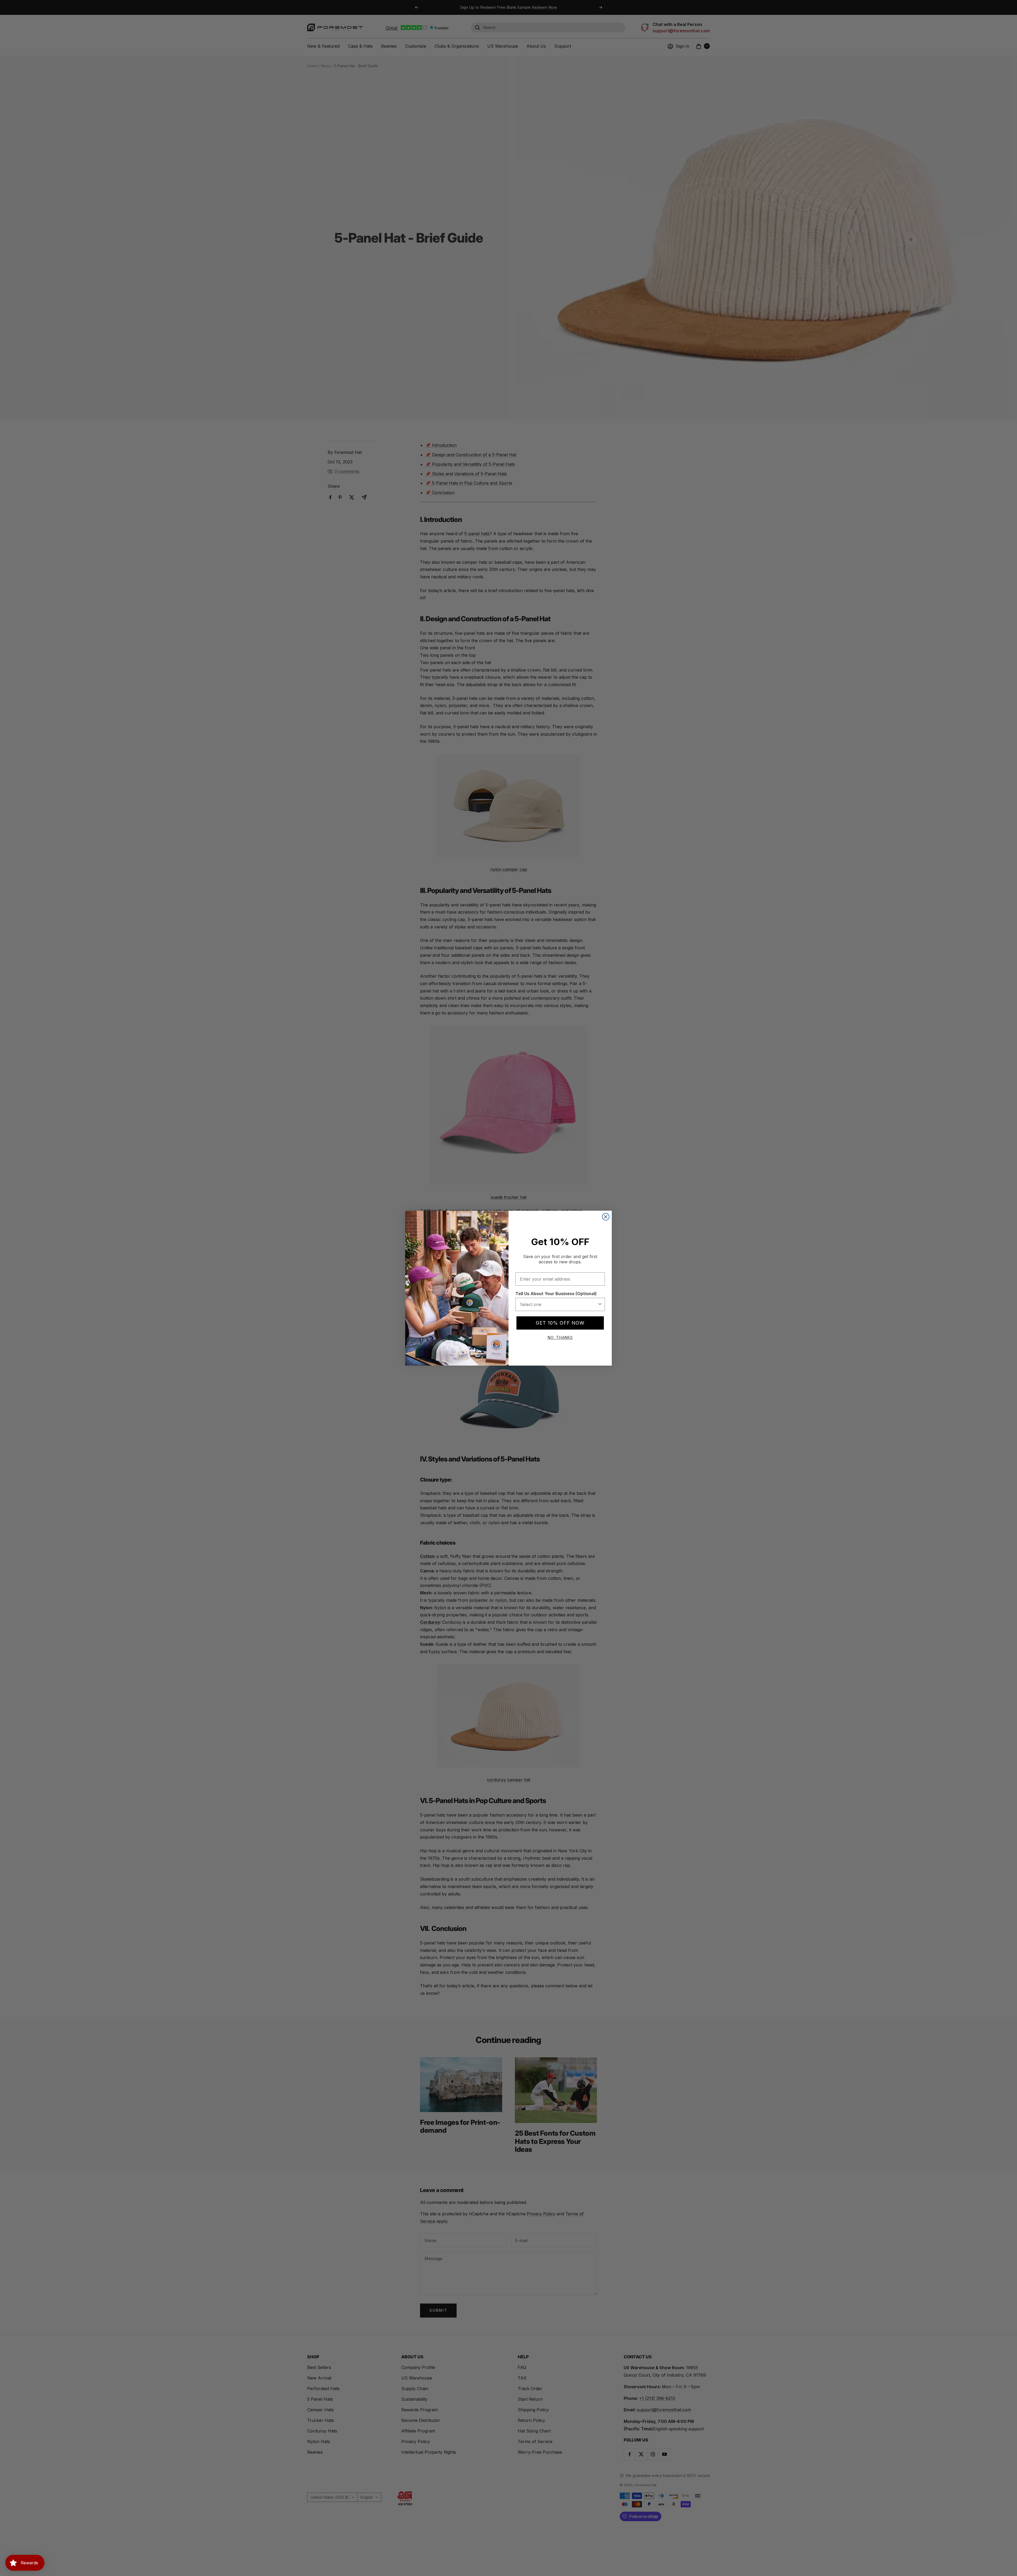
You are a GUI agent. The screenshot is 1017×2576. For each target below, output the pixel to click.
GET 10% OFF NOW (560, 1323)
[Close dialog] (606, 1217)
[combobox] (559, 1304)
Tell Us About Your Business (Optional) (556, 1294)
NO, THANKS (560, 1337)
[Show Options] (600, 1304)
